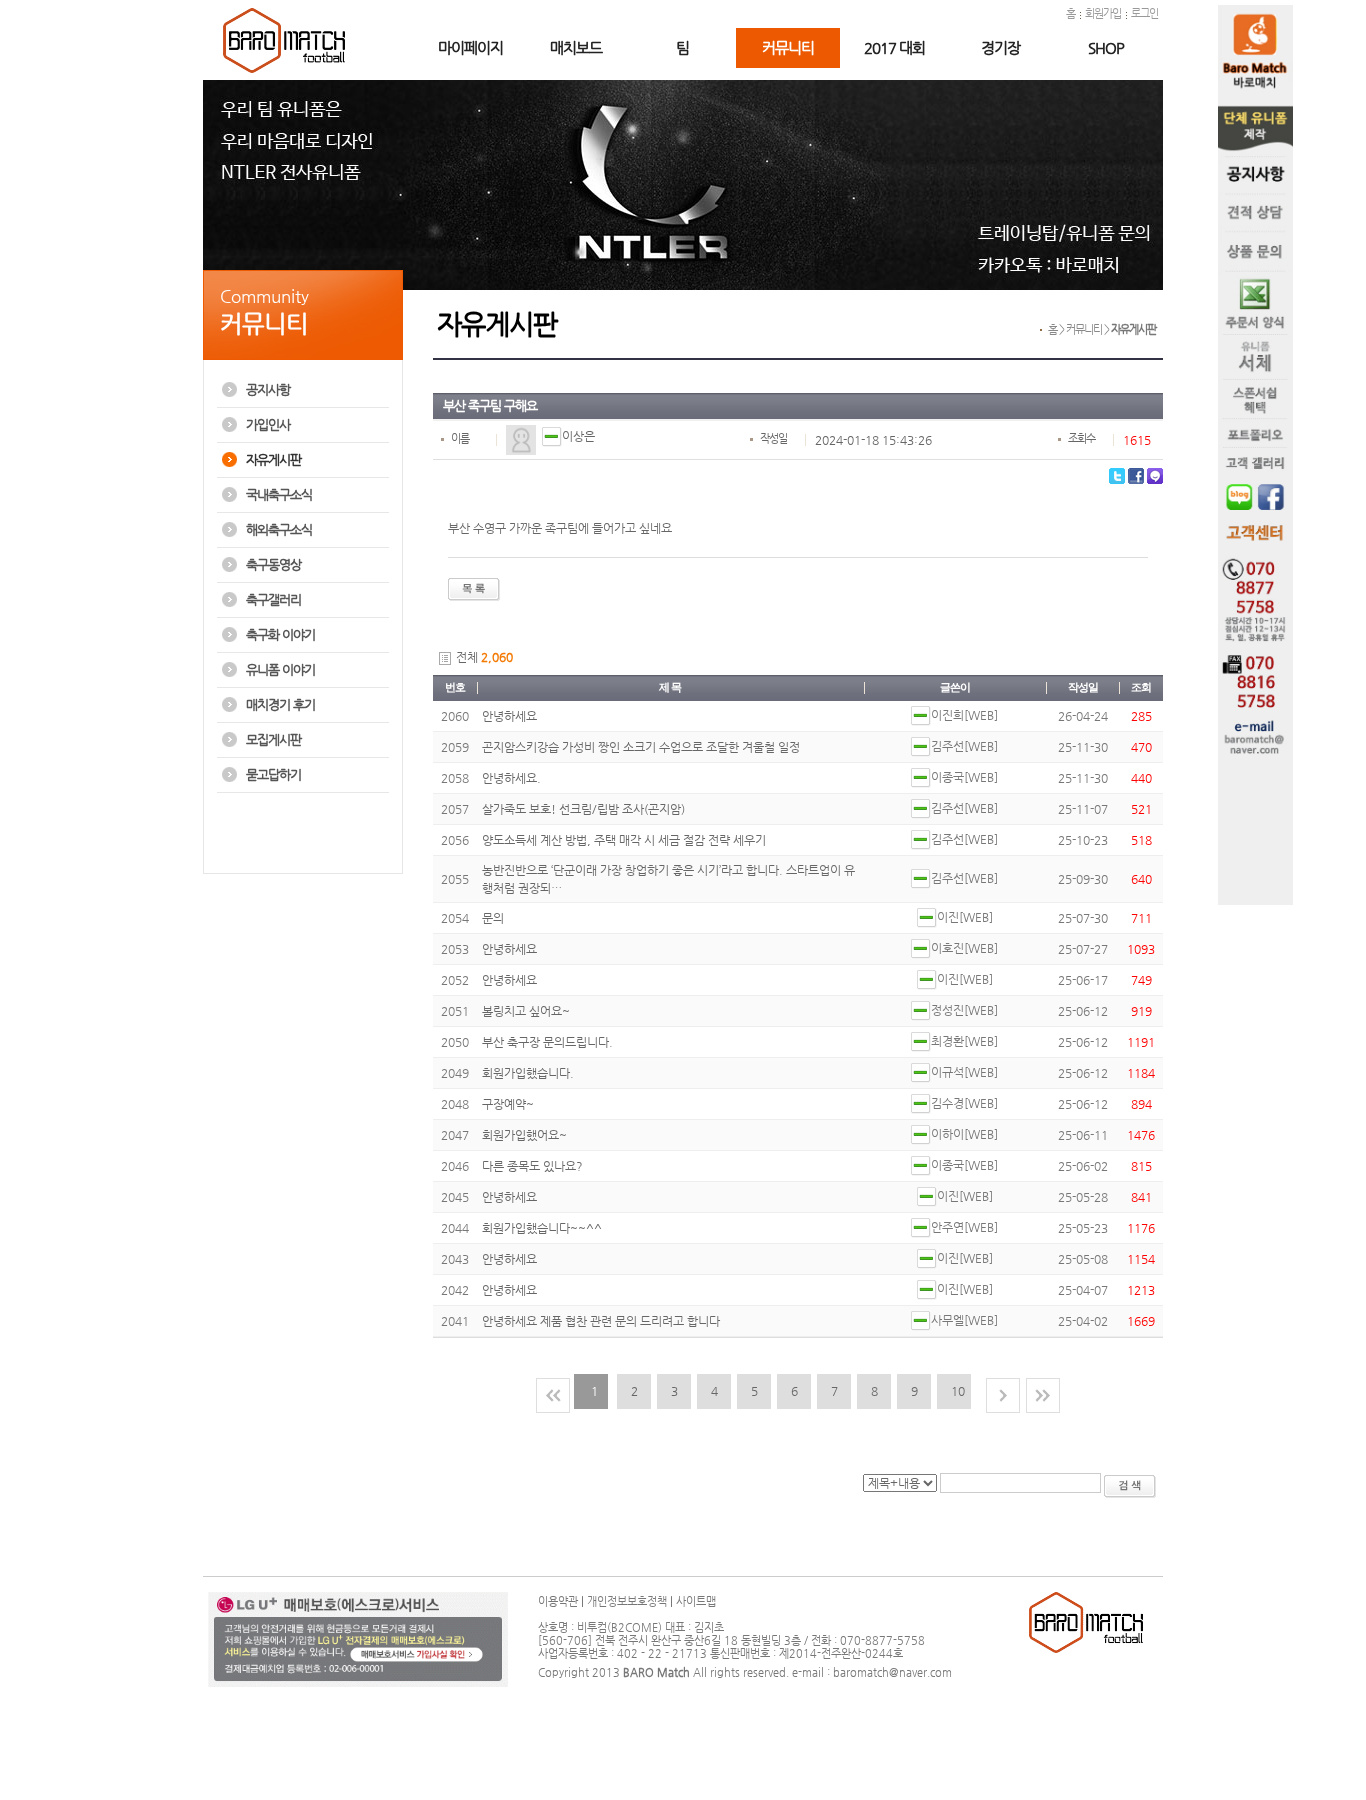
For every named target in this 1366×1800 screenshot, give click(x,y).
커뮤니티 (788, 47)
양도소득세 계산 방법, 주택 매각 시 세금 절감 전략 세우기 (624, 840)
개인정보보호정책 (627, 1601)
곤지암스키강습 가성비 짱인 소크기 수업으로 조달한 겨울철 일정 (641, 747)
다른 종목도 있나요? (532, 1166)
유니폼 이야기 (280, 669)
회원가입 (1103, 13)
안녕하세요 (509, 716)
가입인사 (268, 424)
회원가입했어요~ (524, 1135)
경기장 (1000, 47)
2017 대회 (894, 47)
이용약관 (558, 1601)
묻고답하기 (273, 774)
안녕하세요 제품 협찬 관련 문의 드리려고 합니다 (601, 1321)
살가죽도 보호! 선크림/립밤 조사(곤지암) (583, 809)
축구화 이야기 (280, 634)
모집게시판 (273, 739)
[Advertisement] (300, 843)
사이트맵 (696, 1601)
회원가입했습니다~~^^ (542, 1228)
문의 (493, 918)
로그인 (1144, 13)
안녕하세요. (511, 778)
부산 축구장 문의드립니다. (547, 1042)
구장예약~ (508, 1104)
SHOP (1106, 47)
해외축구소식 (279, 529)
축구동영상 (273, 564)
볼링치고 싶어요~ (526, 1011)
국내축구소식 (279, 494)
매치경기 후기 (280, 704)
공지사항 (268, 389)
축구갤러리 (273, 599)
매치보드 (576, 47)
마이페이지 (470, 47)
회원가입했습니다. (528, 1073)
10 (958, 1391)
